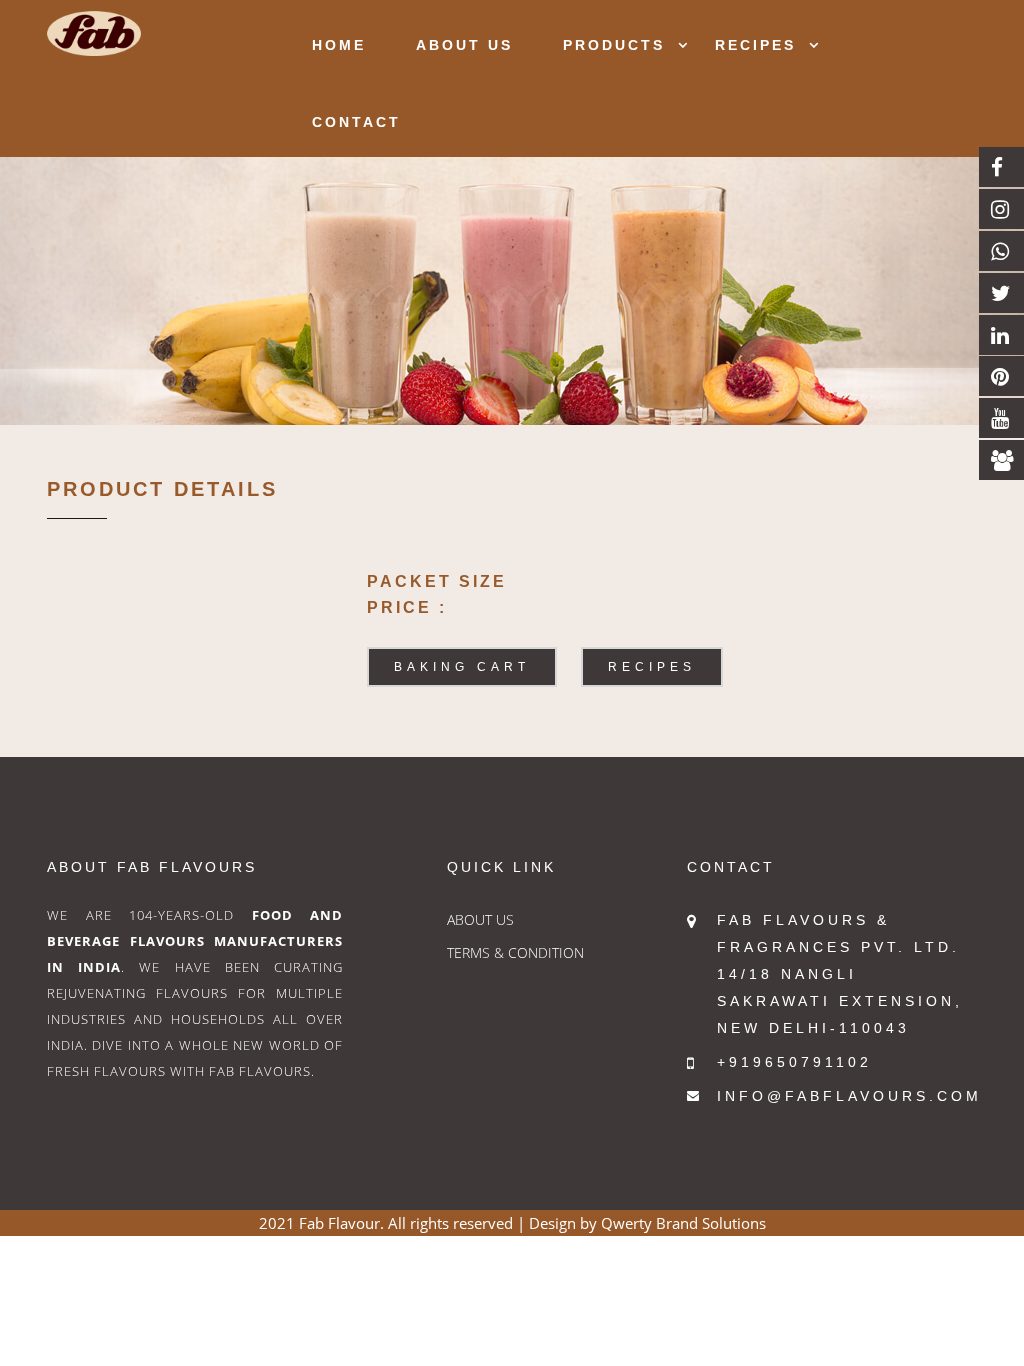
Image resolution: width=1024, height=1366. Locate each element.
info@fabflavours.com (849, 1096)
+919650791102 (794, 1062)
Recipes (755, 45)
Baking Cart (462, 667)
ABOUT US (480, 919)
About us (464, 45)
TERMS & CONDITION (515, 952)
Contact (356, 122)
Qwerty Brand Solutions (683, 1223)
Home (339, 45)
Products (614, 45)
